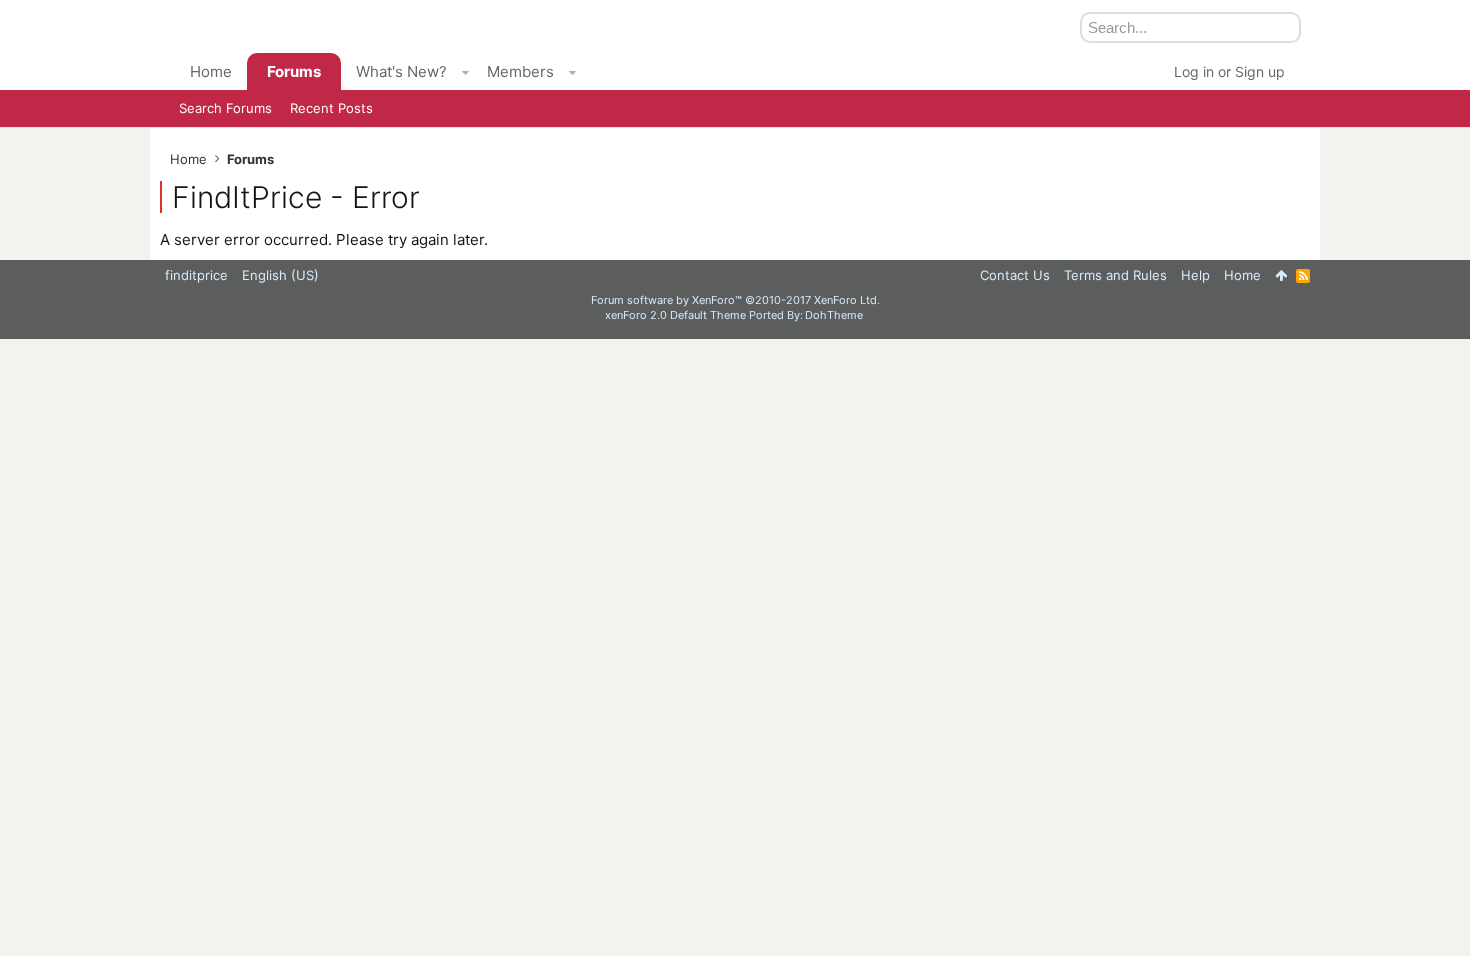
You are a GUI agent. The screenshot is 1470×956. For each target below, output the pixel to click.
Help (1195, 275)
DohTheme (834, 315)
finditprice (196, 275)
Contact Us (1015, 275)
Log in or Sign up (1229, 71)
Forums (294, 71)
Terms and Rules (1115, 275)
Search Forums (225, 108)
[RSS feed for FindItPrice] (1303, 276)
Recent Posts (331, 108)
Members (520, 71)
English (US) (280, 275)
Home (211, 71)
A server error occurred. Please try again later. (324, 239)
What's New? (401, 71)
